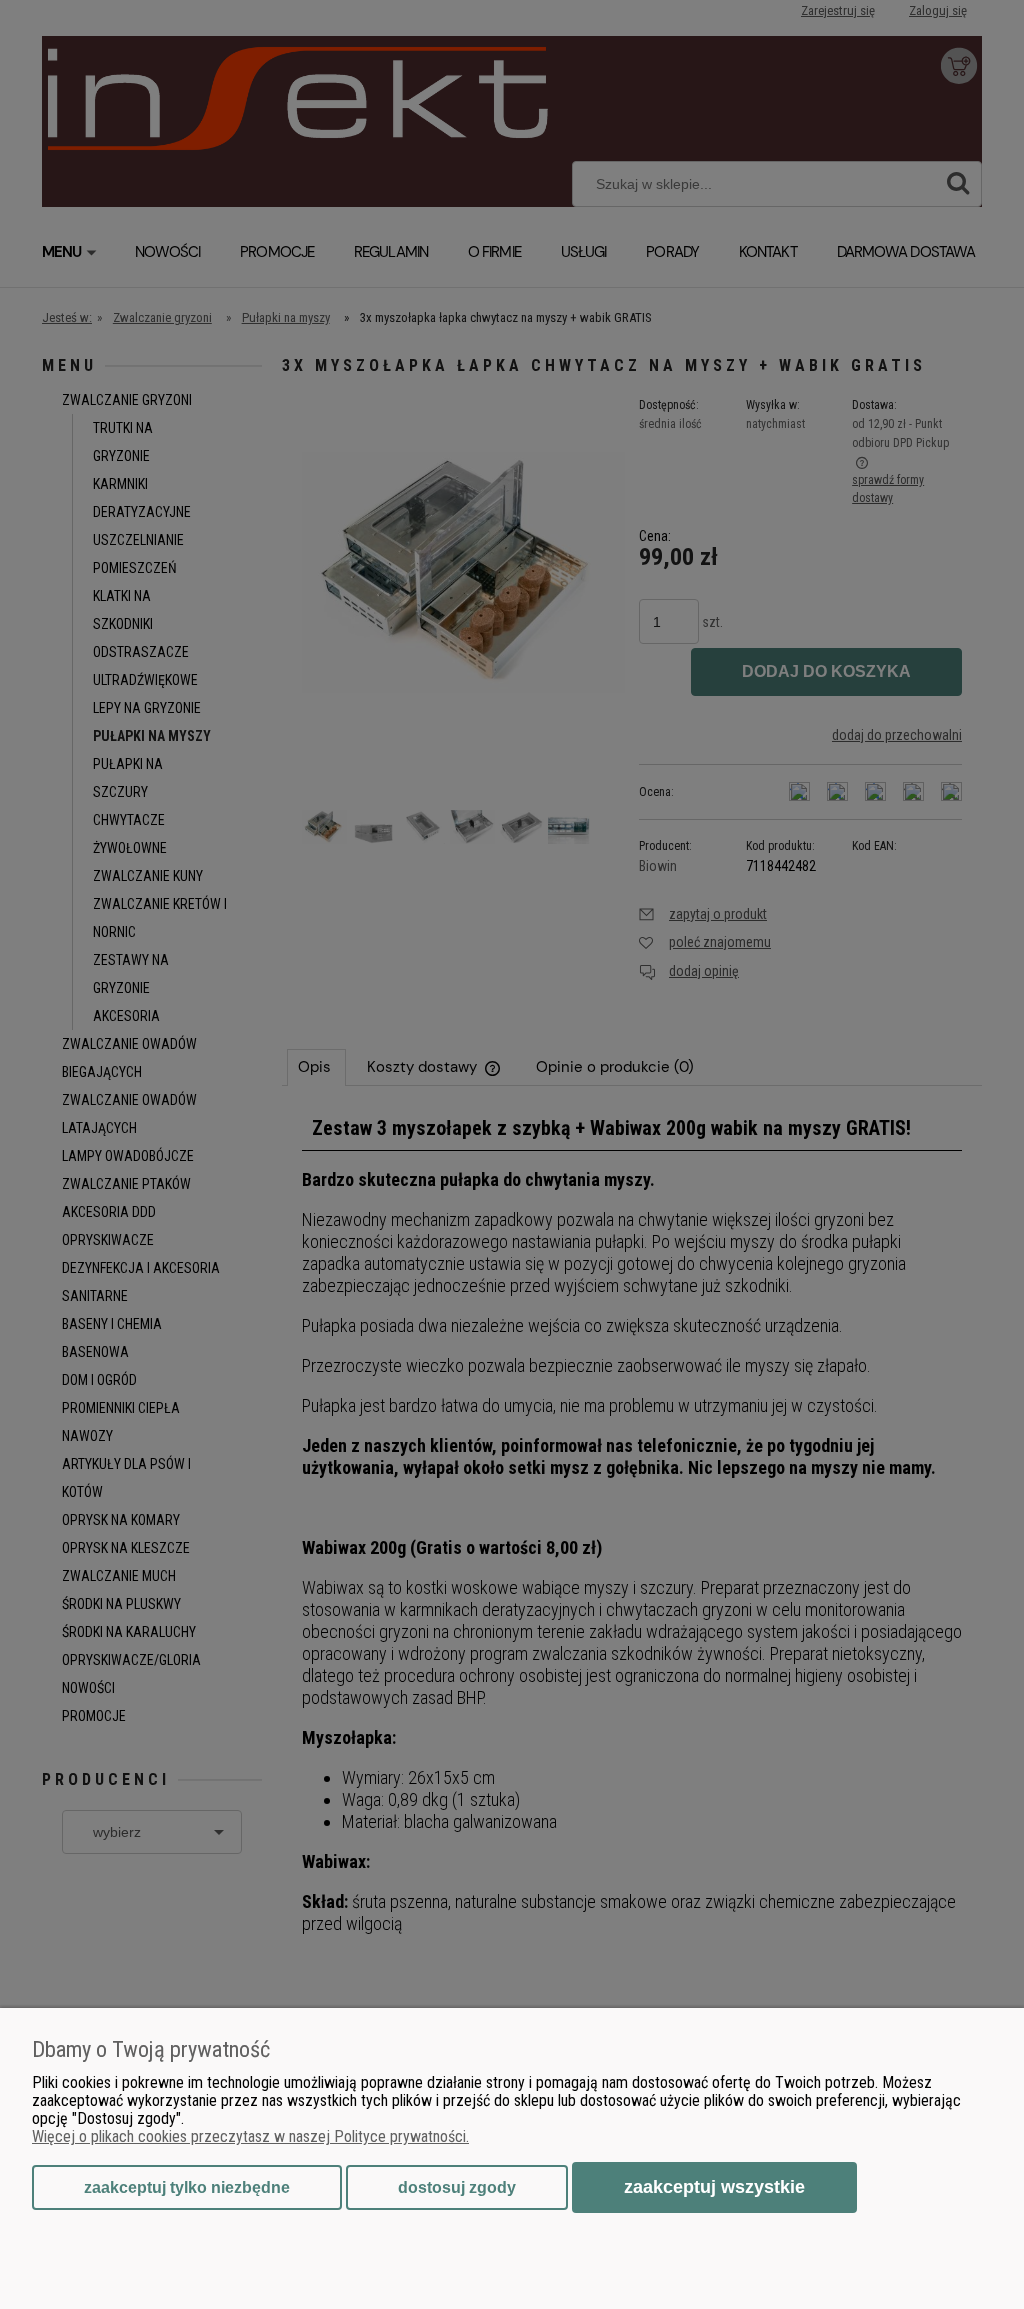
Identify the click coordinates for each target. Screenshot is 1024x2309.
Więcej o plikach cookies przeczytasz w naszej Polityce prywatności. (250, 2136)
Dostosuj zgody (457, 2187)
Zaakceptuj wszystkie (714, 2186)
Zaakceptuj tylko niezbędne (187, 2187)
